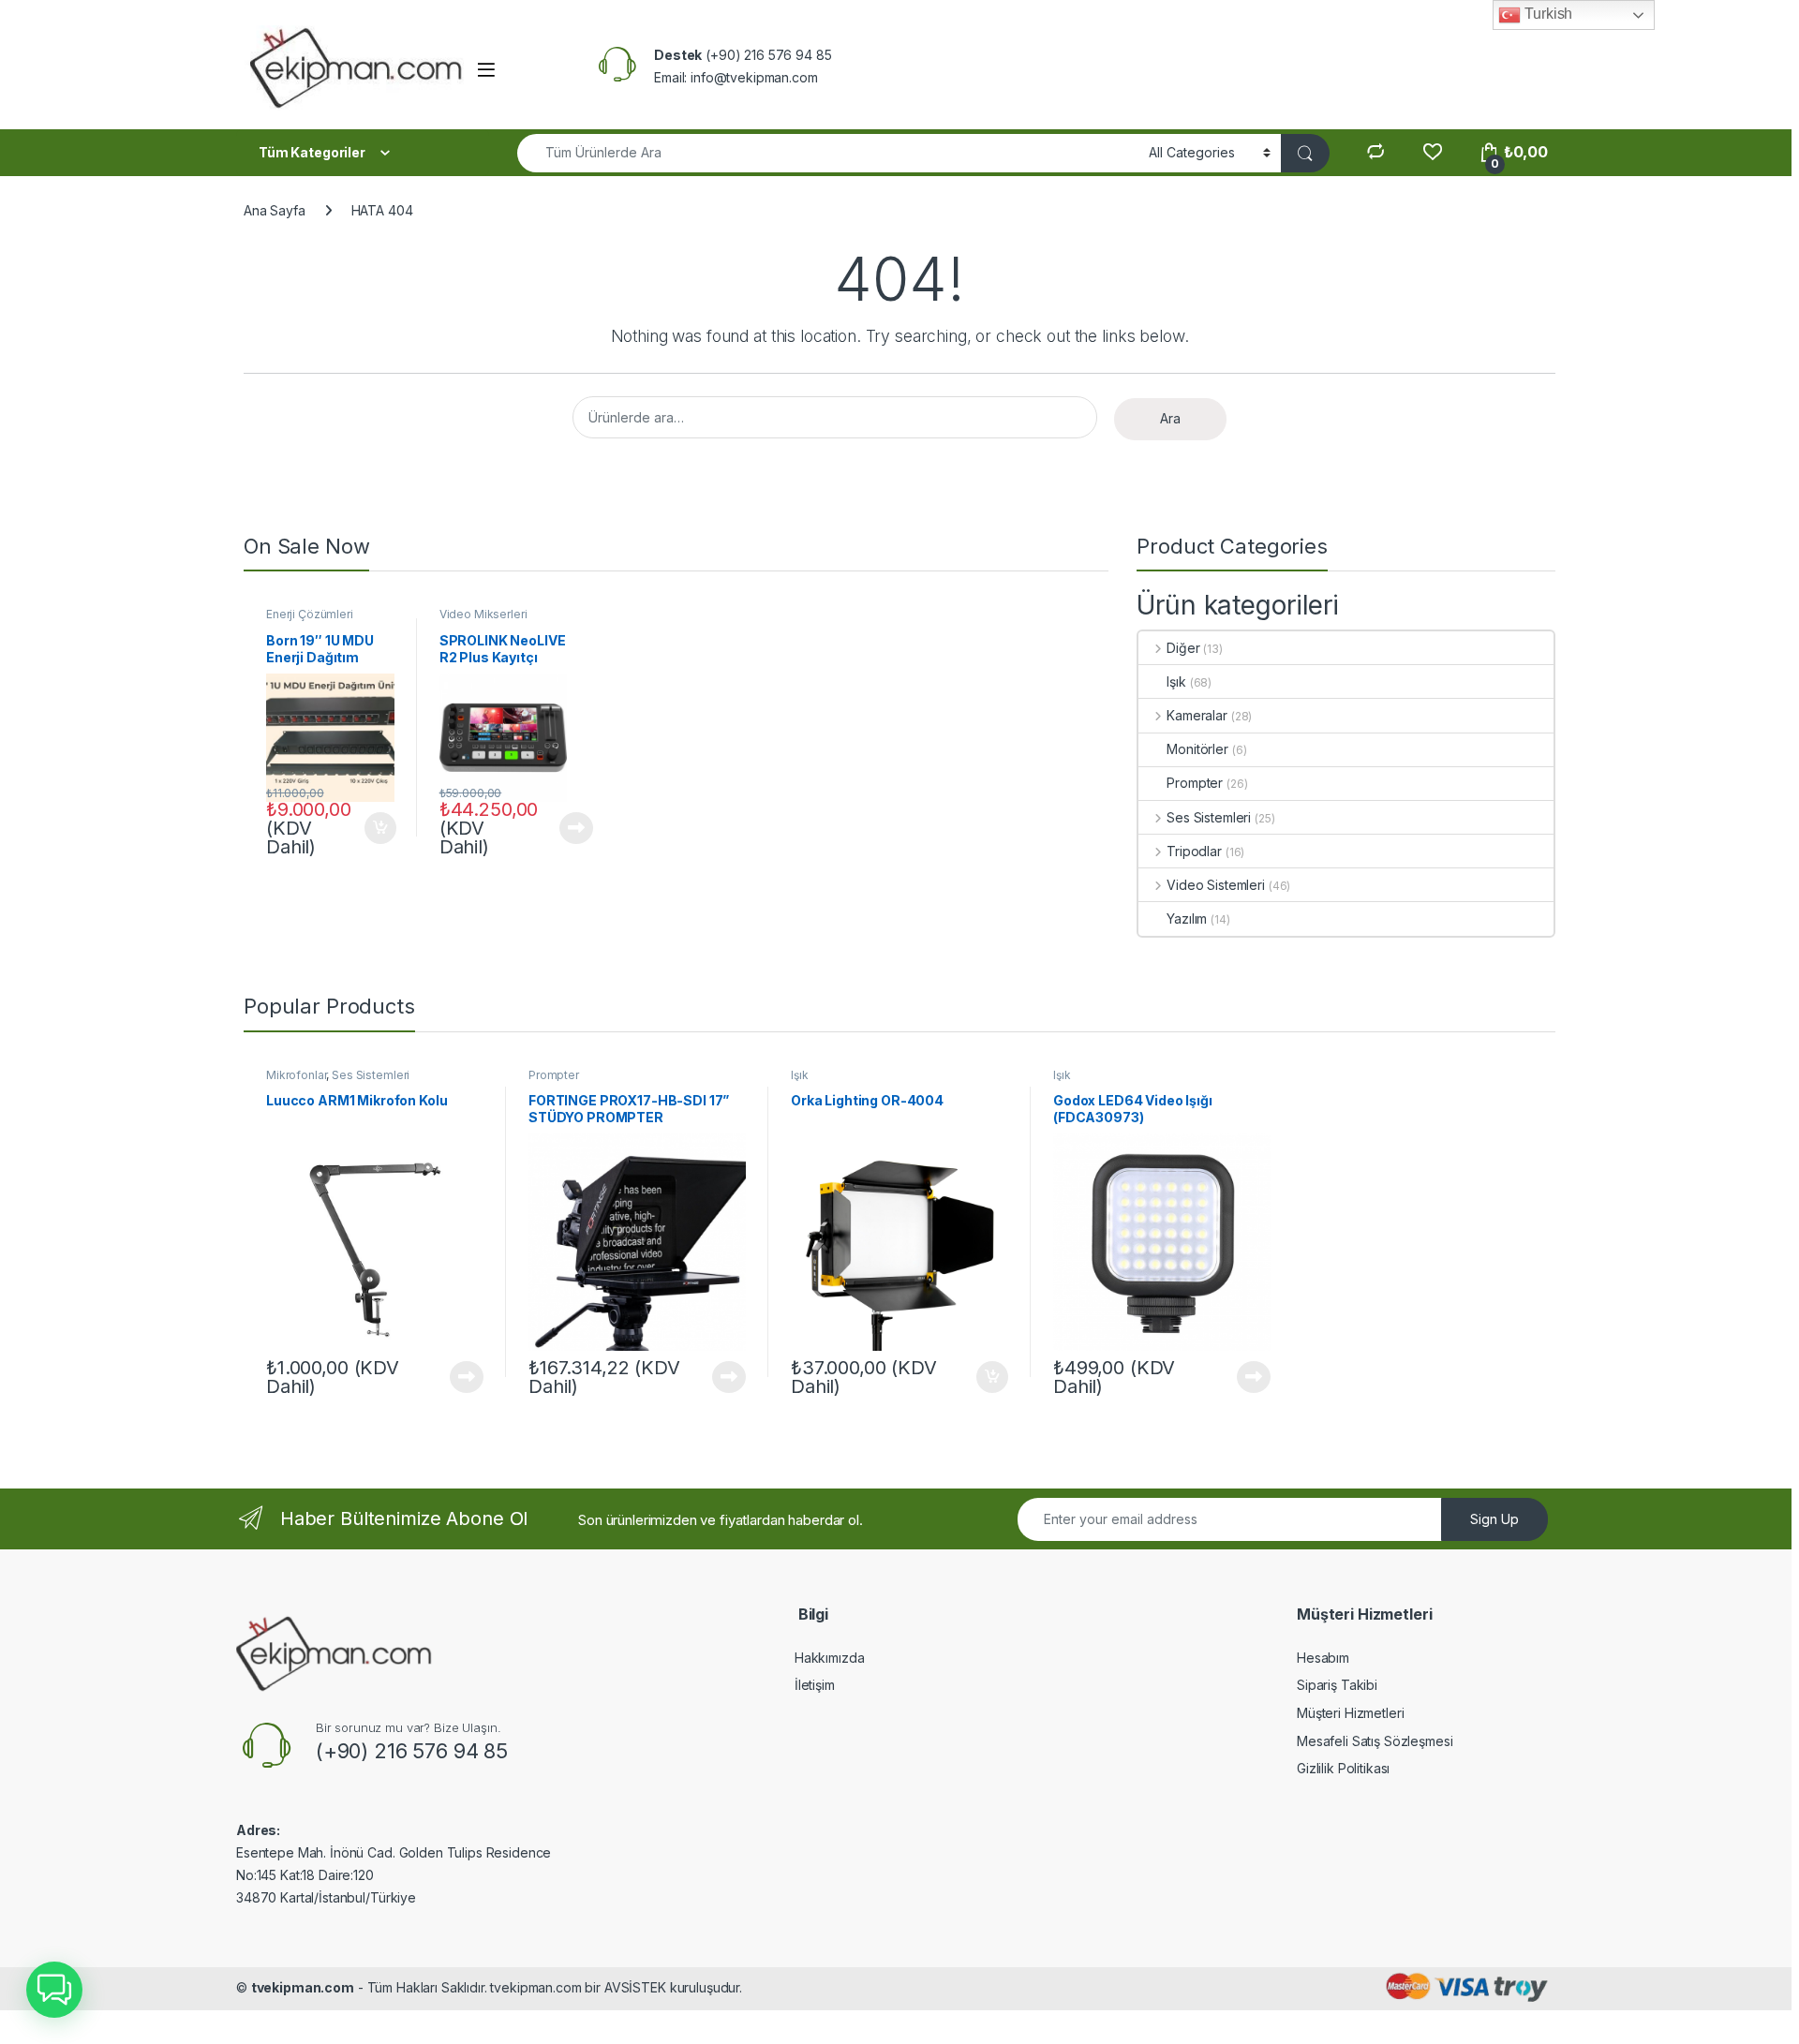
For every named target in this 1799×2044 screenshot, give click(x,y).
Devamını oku (565, 828)
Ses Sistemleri (1209, 817)
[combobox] (828, 153)
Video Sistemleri (1216, 885)
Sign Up (1494, 1519)
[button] (54, 1990)
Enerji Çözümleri (310, 614)
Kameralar (1197, 715)
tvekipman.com (303, 1987)
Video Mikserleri (483, 614)
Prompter (1195, 783)
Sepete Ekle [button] (374, 828)
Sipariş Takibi (1337, 1685)
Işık (1176, 681)
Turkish (1546, 14)
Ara (1170, 418)
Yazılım (1187, 918)
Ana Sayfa (275, 210)
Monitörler (1197, 749)
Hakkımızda (830, 1658)
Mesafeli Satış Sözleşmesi (1375, 1741)
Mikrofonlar (296, 1075)
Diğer (1183, 648)
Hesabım (1323, 1658)
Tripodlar (1194, 851)
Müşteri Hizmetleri (1350, 1713)
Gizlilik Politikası (1343, 1768)
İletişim (815, 1685)
